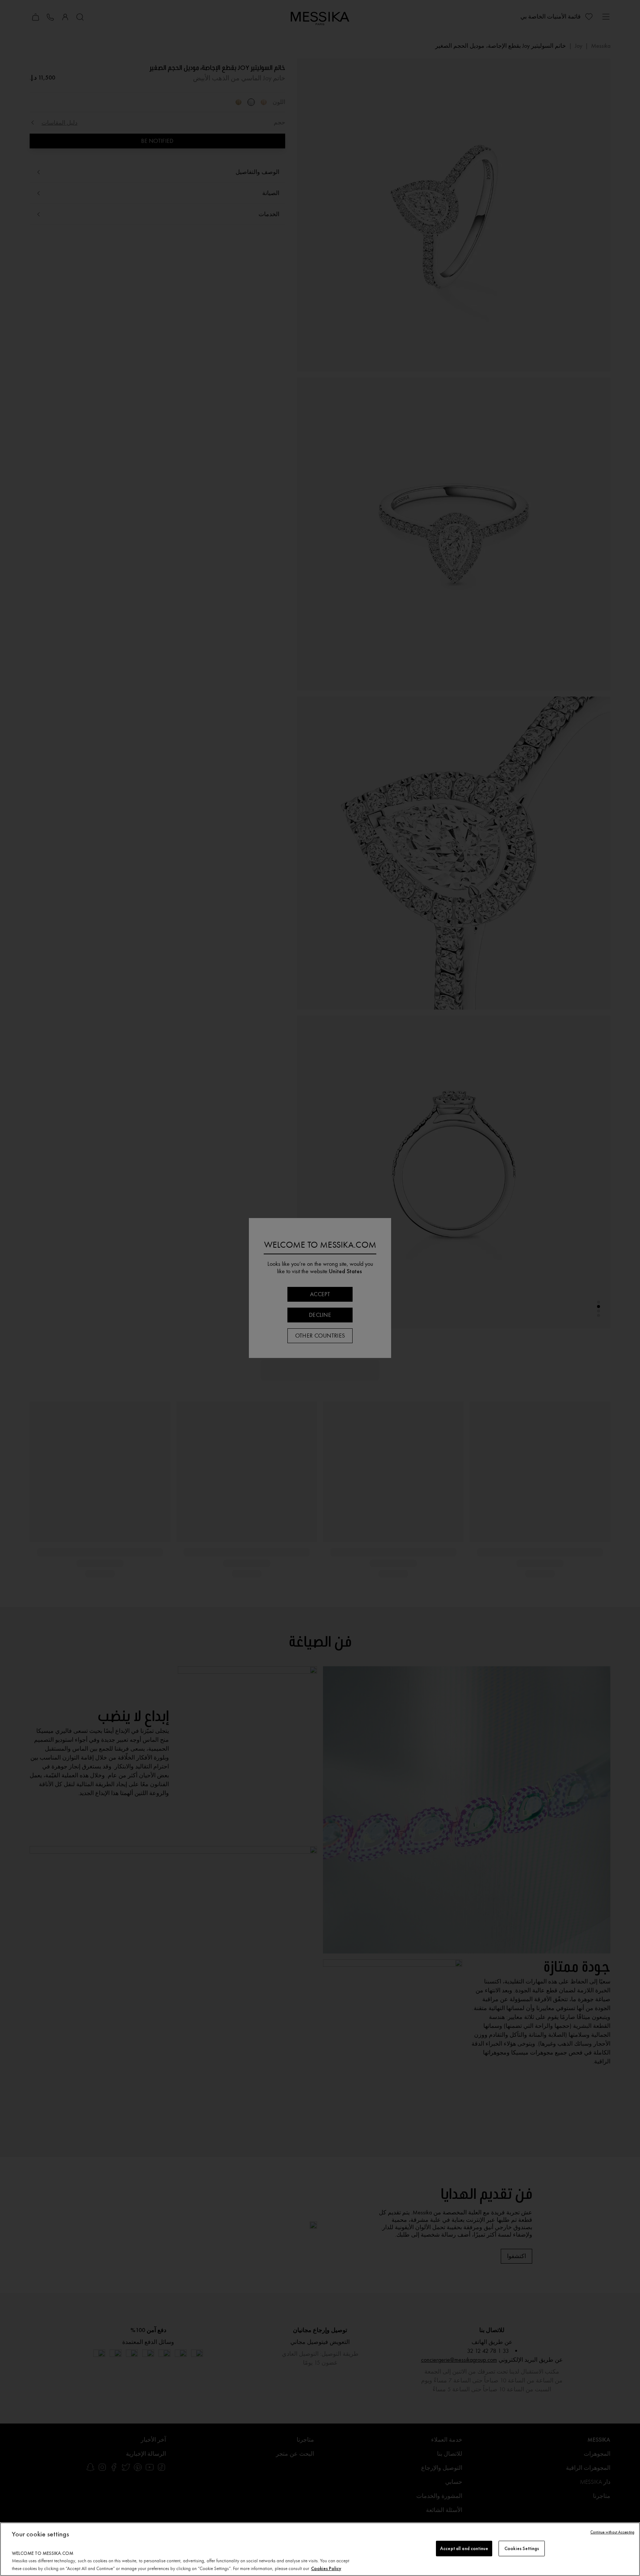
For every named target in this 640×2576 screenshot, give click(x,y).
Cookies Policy (326, 2568)
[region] (320, 2549)
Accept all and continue (464, 2548)
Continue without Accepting (612, 2532)
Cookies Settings (522, 2548)
